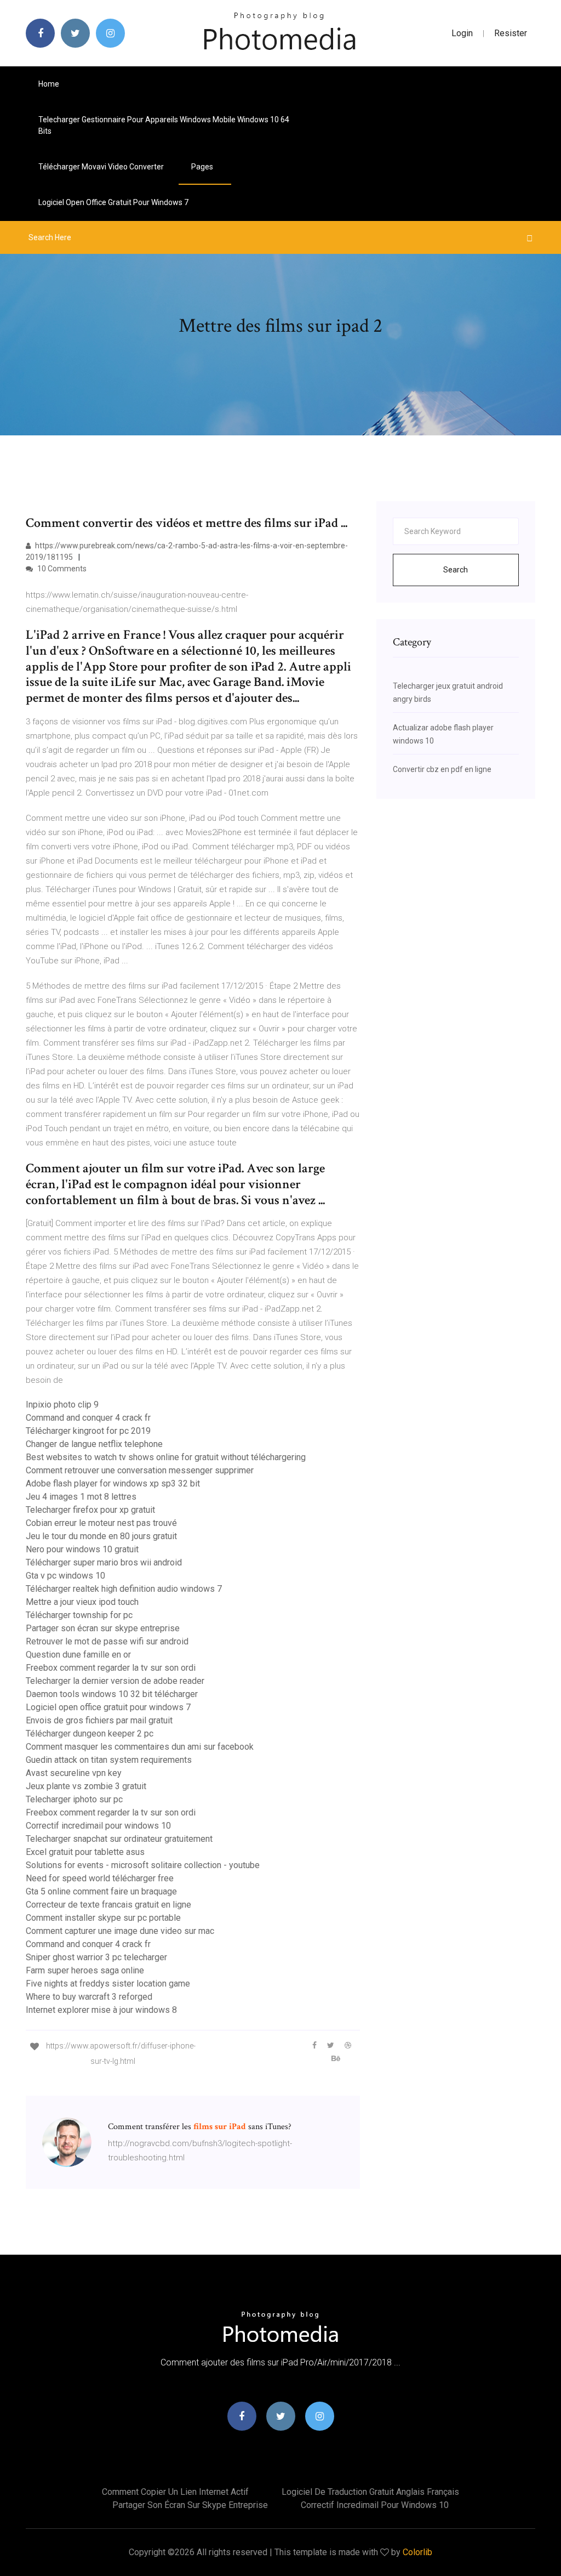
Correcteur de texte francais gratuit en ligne (108, 1905)
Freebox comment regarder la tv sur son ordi (111, 1668)
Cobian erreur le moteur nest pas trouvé (101, 1523)
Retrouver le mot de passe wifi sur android (107, 1641)
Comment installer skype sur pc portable (103, 1918)
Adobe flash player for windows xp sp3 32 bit (113, 1483)
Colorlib (417, 2552)
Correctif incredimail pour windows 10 (98, 1826)
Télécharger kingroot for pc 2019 (88, 1431)
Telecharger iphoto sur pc (74, 1799)
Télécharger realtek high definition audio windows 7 (124, 1589)
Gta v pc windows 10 (65, 1576)
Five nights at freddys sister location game (108, 1984)
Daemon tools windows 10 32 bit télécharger (112, 1694)
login (462, 33)
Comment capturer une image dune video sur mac (120, 1931)
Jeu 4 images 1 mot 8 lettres (81, 1497)
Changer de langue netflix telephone (94, 1444)
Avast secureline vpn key (74, 1773)
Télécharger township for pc (79, 1615)
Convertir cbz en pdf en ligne (442, 769)
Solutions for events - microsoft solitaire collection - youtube (143, 1865)
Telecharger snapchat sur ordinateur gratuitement (119, 1839)
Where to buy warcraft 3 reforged (89, 1997)
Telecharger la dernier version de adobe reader (115, 1681)
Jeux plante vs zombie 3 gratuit (86, 1786)
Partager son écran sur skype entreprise (103, 1628)
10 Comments (61, 569)
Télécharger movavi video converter (101, 167)
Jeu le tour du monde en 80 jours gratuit (101, 1536)
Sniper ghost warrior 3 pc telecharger (96, 1957)
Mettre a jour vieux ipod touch (82, 1602)
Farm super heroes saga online (85, 1970)
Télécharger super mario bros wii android (104, 1562)
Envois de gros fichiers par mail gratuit (99, 1720)
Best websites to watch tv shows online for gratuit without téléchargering (166, 1457)
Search (456, 570)
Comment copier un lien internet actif (175, 2492)
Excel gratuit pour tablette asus (85, 1852)
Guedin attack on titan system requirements (109, 1760)
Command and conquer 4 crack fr (88, 1418)
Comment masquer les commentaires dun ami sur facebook (140, 1747)
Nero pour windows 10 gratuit (82, 1549)
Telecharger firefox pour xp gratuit (90, 1510)
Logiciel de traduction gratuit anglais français (370, 2492)
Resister (511, 33)
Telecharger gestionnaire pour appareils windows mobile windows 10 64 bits (164, 125)
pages (203, 167)
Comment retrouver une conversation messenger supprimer (140, 1470)
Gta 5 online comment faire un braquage (101, 1891)
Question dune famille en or (78, 1655)
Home (49, 84)
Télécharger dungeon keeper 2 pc (90, 1734)
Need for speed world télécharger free (100, 1878)
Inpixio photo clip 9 (62, 1405)
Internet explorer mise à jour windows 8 (101, 2010)
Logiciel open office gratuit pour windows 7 (113, 202)
